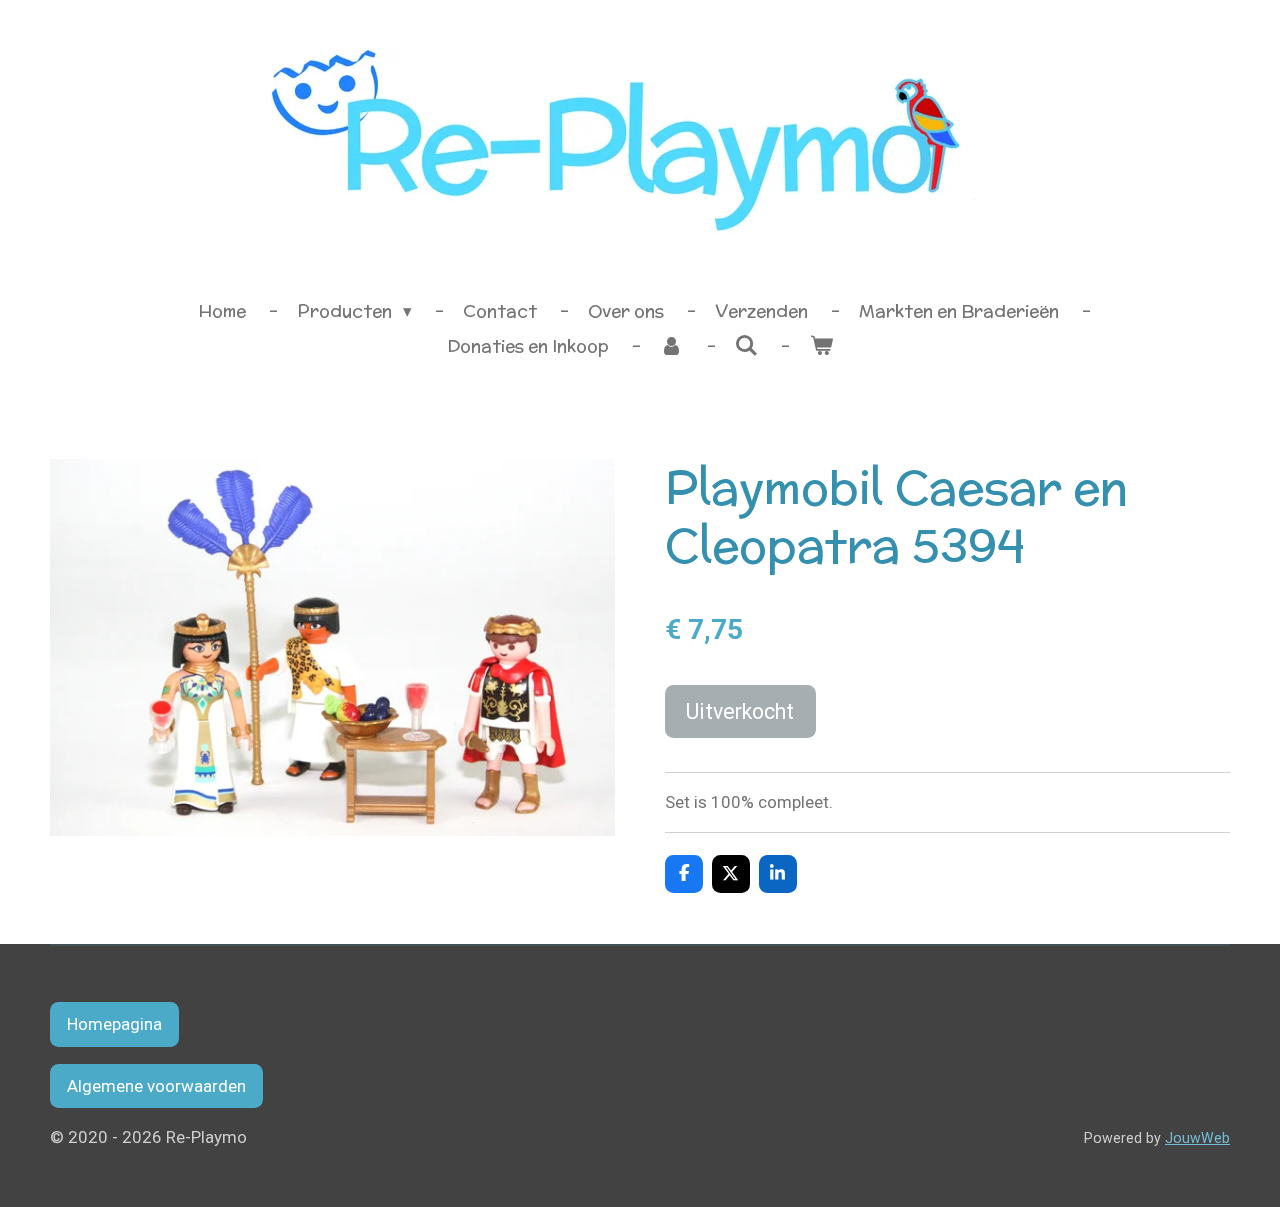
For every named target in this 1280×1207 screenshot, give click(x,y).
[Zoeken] (747, 346)
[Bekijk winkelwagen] (821, 347)
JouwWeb (1197, 1138)
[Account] (672, 347)
